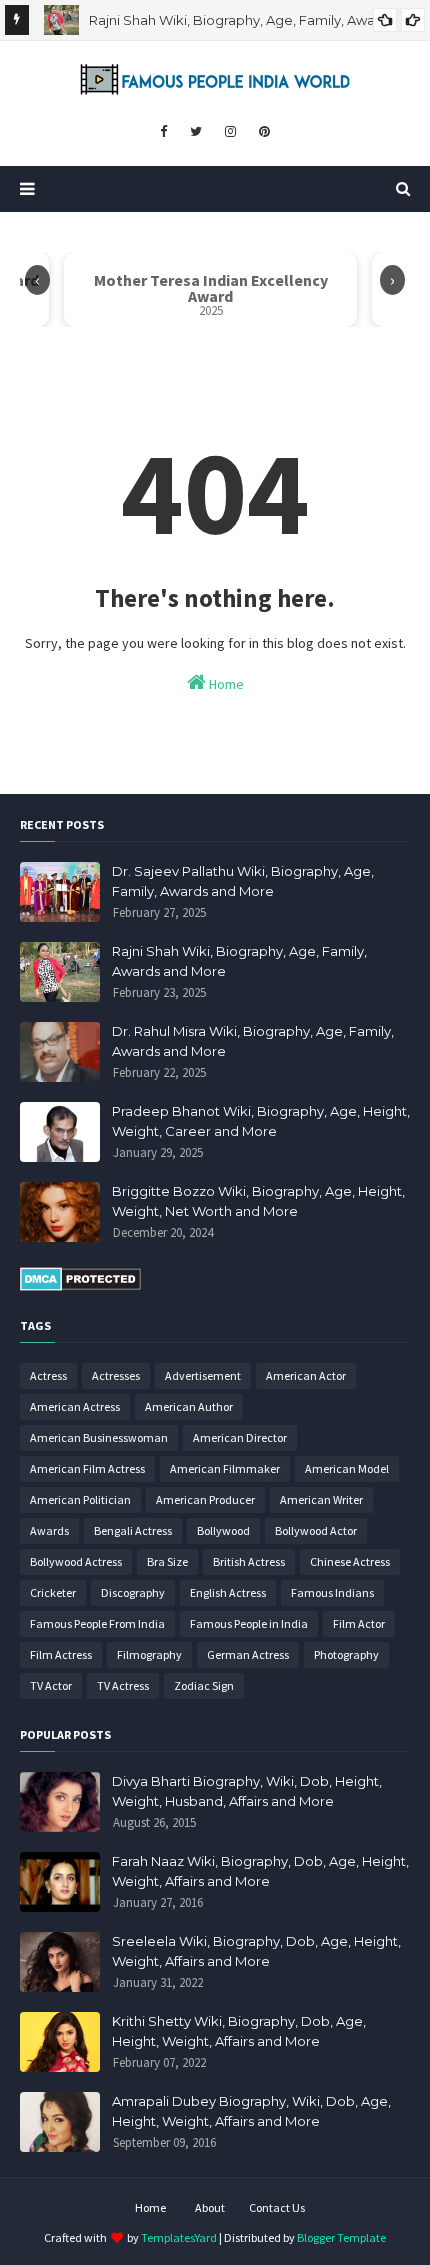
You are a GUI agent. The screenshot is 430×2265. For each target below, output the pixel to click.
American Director (240, 1437)
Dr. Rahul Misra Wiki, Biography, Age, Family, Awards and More (253, 1041)
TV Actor (51, 1685)
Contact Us (277, 2207)
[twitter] (196, 132)
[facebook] (163, 132)
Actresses (116, 1375)
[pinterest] (264, 132)
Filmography (149, 1654)
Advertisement (203, 1375)
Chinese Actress (350, 1561)
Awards (49, 1530)
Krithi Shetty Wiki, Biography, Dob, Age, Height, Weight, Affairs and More (239, 2031)
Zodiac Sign (204, 1685)
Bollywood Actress (76, 1561)
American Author (189, 1406)
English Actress (228, 1592)
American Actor (306, 1375)
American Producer (205, 1499)
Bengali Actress (133, 1530)
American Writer (321, 1499)
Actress (48, 1375)
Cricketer (53, 1592)
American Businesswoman (99, 1437)
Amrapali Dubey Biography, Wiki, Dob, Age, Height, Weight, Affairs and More (251, 2111)
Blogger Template (341, 2237)
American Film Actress (87, 1468)
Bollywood (223, 1530)
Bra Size (167, 1561)
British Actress (249, 1561)
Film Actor (359, 1623)
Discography (133, 1592)
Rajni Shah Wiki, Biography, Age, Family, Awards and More (239, 961)
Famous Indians (332, 1592)
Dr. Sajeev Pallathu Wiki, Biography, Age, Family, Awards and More (243, 881)
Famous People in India (249, 1623)
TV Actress (123, 1685)
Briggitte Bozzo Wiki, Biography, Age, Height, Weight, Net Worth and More (258, 1201)
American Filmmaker (225, 1468)
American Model (347, 1468)
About (210, 2207)
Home (225, 684)
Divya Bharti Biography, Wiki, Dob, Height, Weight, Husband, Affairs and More (247, 1791)
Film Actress (61, 1654)
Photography (346, 1654)
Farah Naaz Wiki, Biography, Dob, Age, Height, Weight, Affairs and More (260, 1871)
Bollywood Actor (316, 1530)
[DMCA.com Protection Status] (80, 1286)
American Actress (75, 1406)
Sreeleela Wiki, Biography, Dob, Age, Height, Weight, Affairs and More (256, 1951)
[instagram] (230, 132)
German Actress (248, 1654)
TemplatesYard (179, 2237)
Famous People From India (97, 1623)
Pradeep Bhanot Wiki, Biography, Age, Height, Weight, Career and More (261, 1121)
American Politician (80, 1499)
